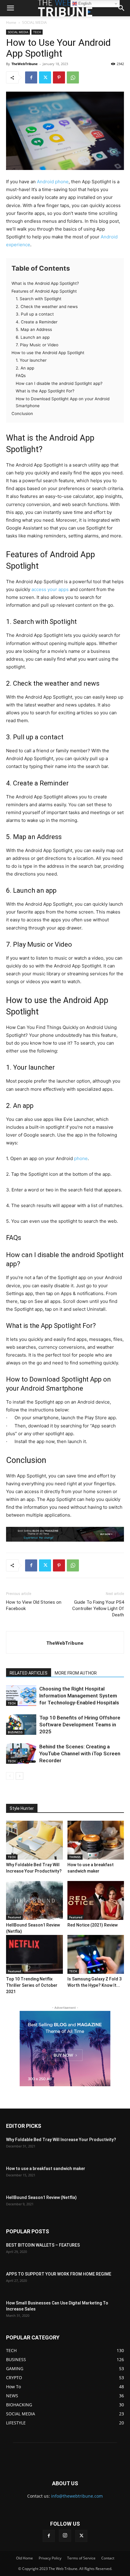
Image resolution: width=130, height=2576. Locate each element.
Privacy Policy (50, 2558)
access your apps (50, 589)
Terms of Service (81, 2558)
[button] (122, 8)
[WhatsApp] (73, 77)
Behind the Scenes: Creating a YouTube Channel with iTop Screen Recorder (80, 1754)
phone (81, 1158)
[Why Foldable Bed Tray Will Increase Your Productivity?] (34, 1840)
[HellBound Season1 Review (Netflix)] (34, 1900)
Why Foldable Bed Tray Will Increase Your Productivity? (61, 2140)
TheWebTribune (25, 64)
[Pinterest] (59, 77)
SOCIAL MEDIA (34, 22)
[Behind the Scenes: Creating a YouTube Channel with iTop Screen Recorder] (21, 1754)
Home (11, 22)
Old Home (24, 2558)
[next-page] (19, 1776)
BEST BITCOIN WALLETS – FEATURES (43, 2245)
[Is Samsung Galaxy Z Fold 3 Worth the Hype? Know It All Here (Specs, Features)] (96, 1954)
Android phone (53, 182)
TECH (37, 32)
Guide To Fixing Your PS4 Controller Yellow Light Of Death (98, 1609)
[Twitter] (45, 77)
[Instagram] (65, 2536)
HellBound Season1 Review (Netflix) (41, 2197)
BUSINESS (15, 1732)
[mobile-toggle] (10, 8)
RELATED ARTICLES (29, 1673)
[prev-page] (10, 1776)
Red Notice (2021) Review (93, 1925)
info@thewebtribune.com (77, 2496)
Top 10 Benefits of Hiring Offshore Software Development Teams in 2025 (80, 1725)
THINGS (75, 1857)
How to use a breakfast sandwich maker (46, 2169)
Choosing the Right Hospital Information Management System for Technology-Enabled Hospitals (79, 1696)
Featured (14, 1917)
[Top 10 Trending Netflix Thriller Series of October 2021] (34, 1954)
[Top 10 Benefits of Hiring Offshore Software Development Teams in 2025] (21, 1725)
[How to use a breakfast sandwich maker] (96, 1840)
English (84, 3)
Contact (108, 2558)
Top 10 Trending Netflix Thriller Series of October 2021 (32, 1985)
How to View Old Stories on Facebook (34, 1605)
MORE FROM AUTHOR (76, 1673)
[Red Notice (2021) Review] (96, 1900)
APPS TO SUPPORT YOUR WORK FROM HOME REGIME (59, 2274)
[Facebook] (31, 77)
